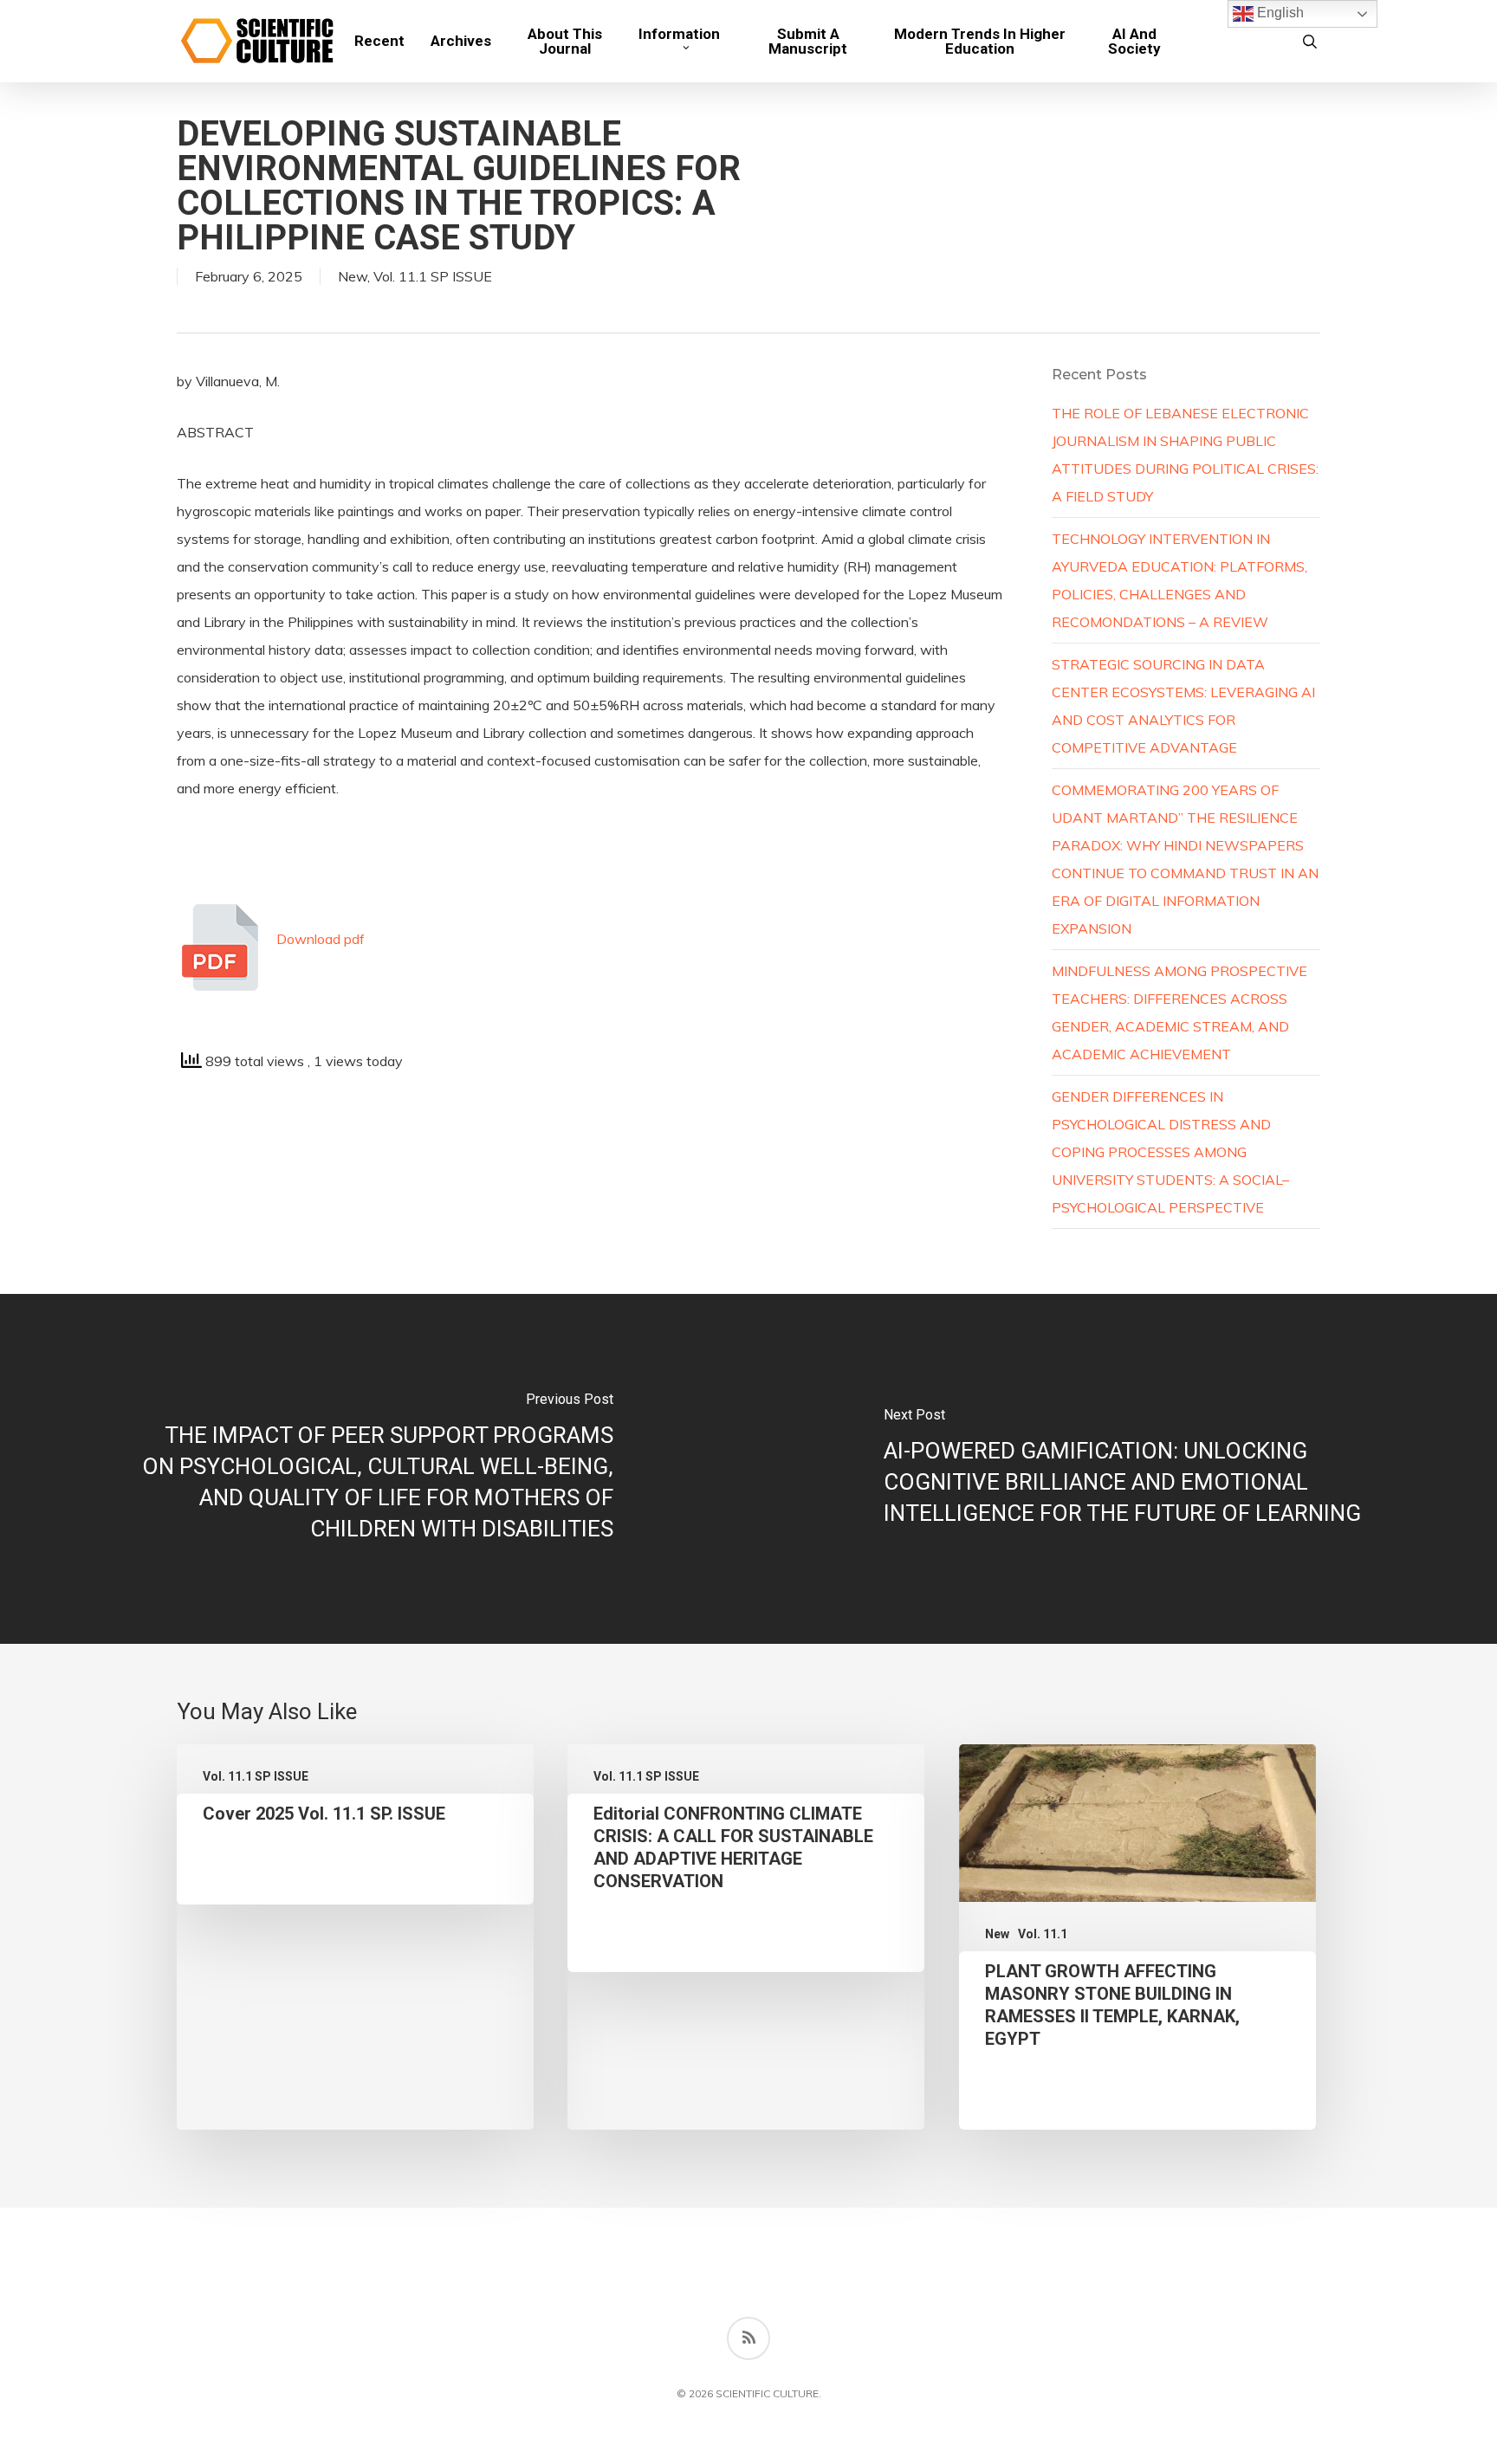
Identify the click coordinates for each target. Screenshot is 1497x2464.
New (353, 276)
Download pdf (321, 939)
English (1279, 13)
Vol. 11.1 (1043, 1934)
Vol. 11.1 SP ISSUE (433, 276)
